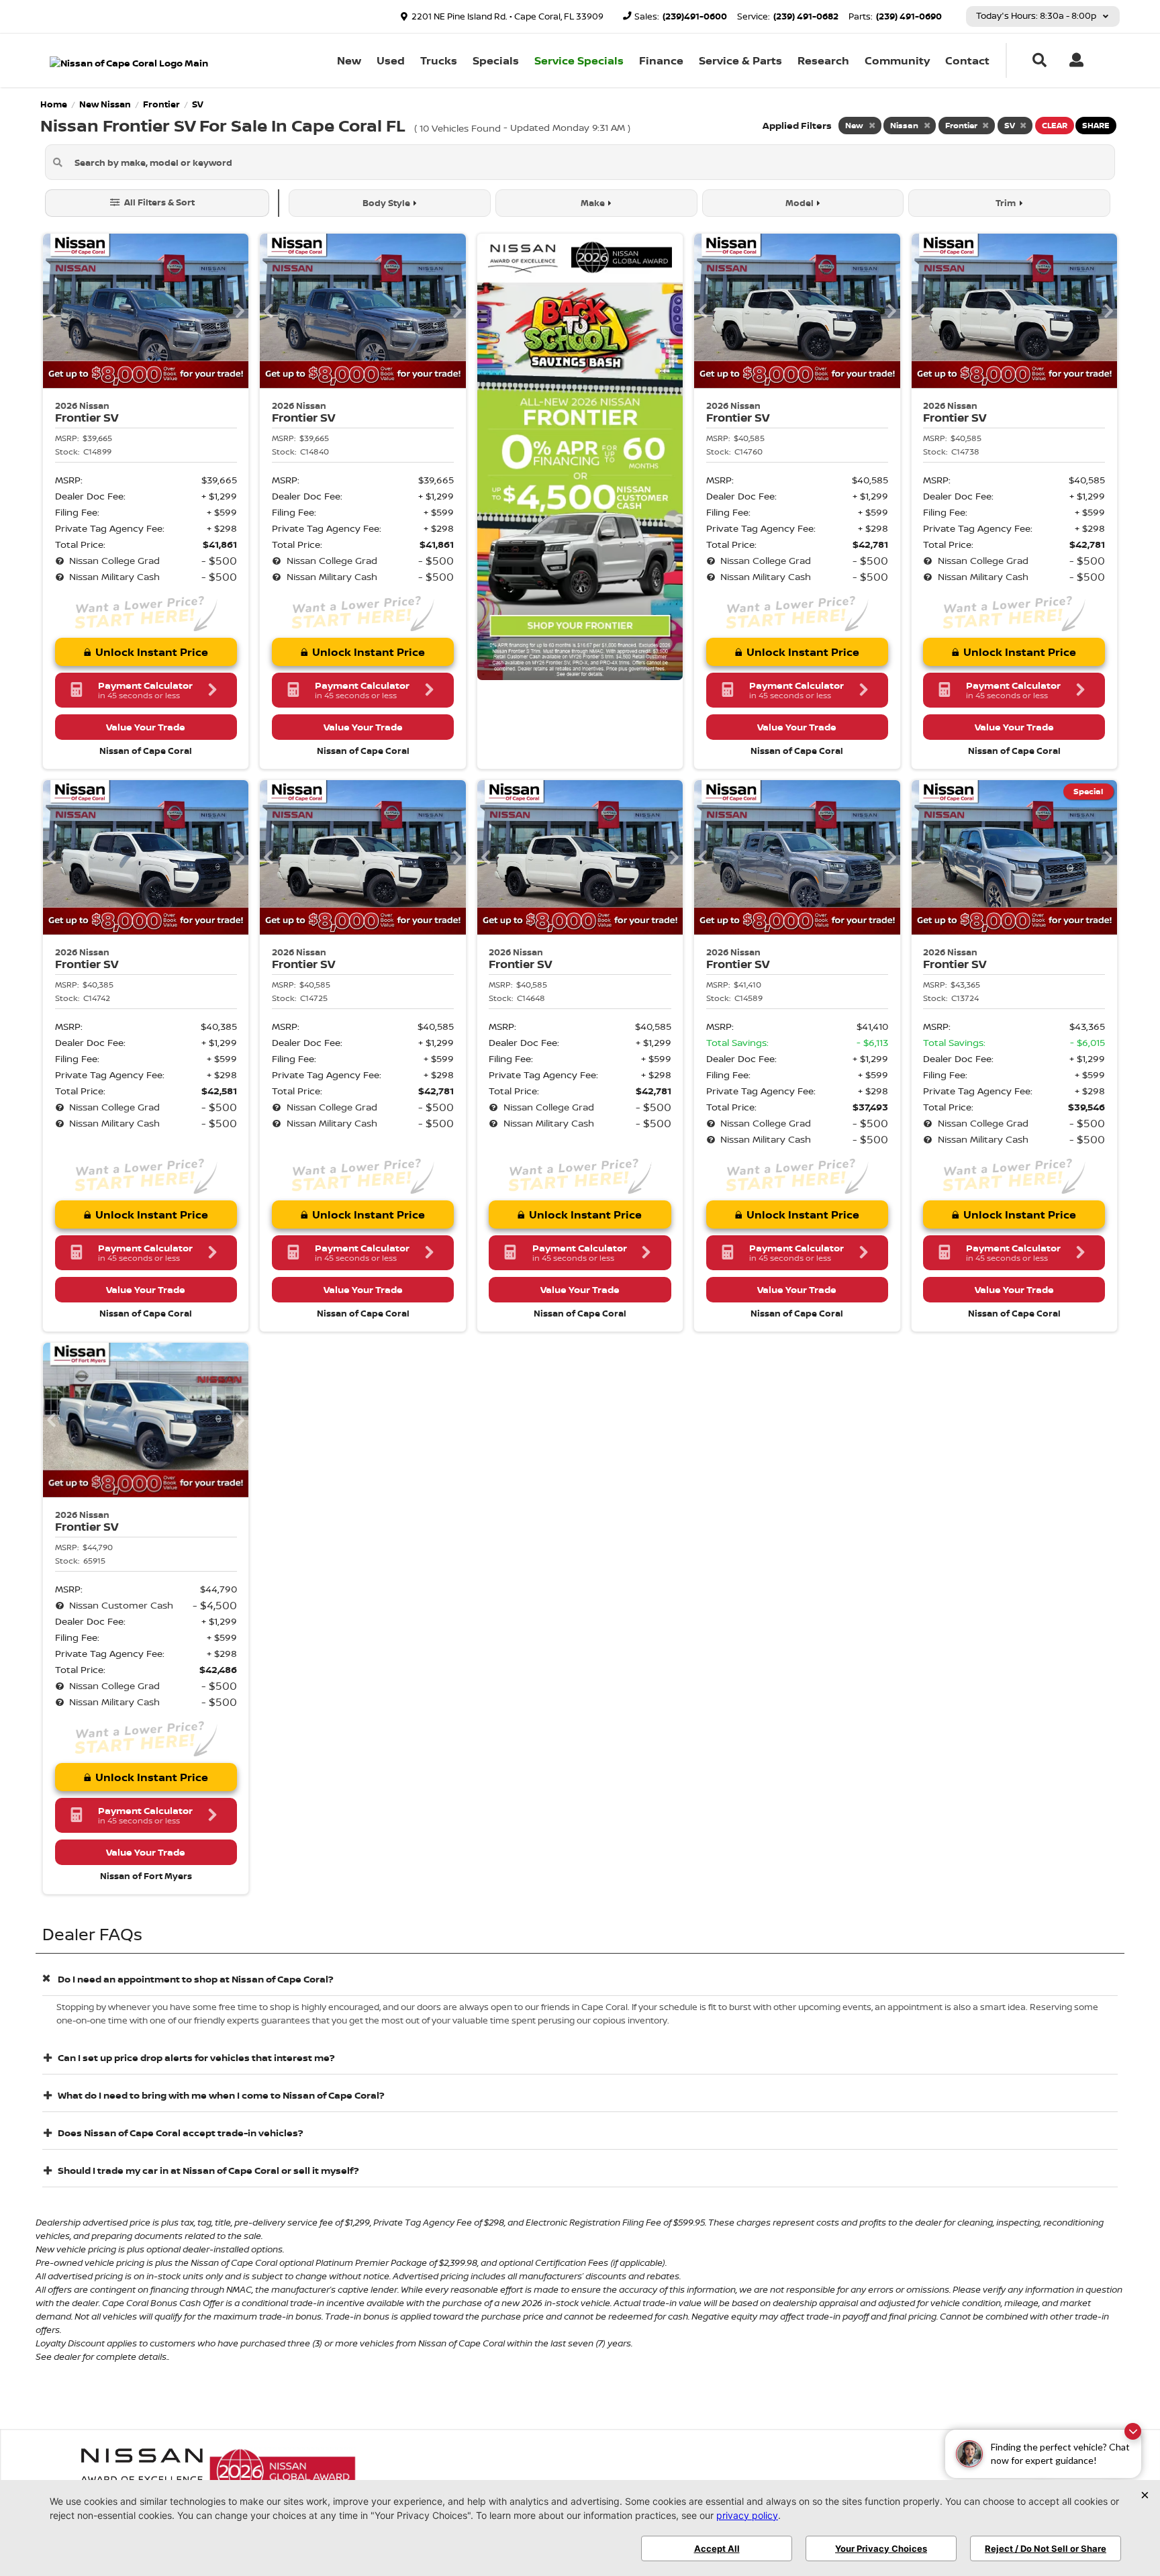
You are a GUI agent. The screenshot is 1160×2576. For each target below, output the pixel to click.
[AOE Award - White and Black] (142, 2471)
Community (897, 60)
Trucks (439, 60)
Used (391, 60)
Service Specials (579, 60)
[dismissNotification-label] (1133, 2431)
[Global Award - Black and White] (283, 2471)
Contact (967, 60)
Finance (661, 60)
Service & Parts (740, 60)
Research (823, 60)
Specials (496, 60)
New (349, 60)
